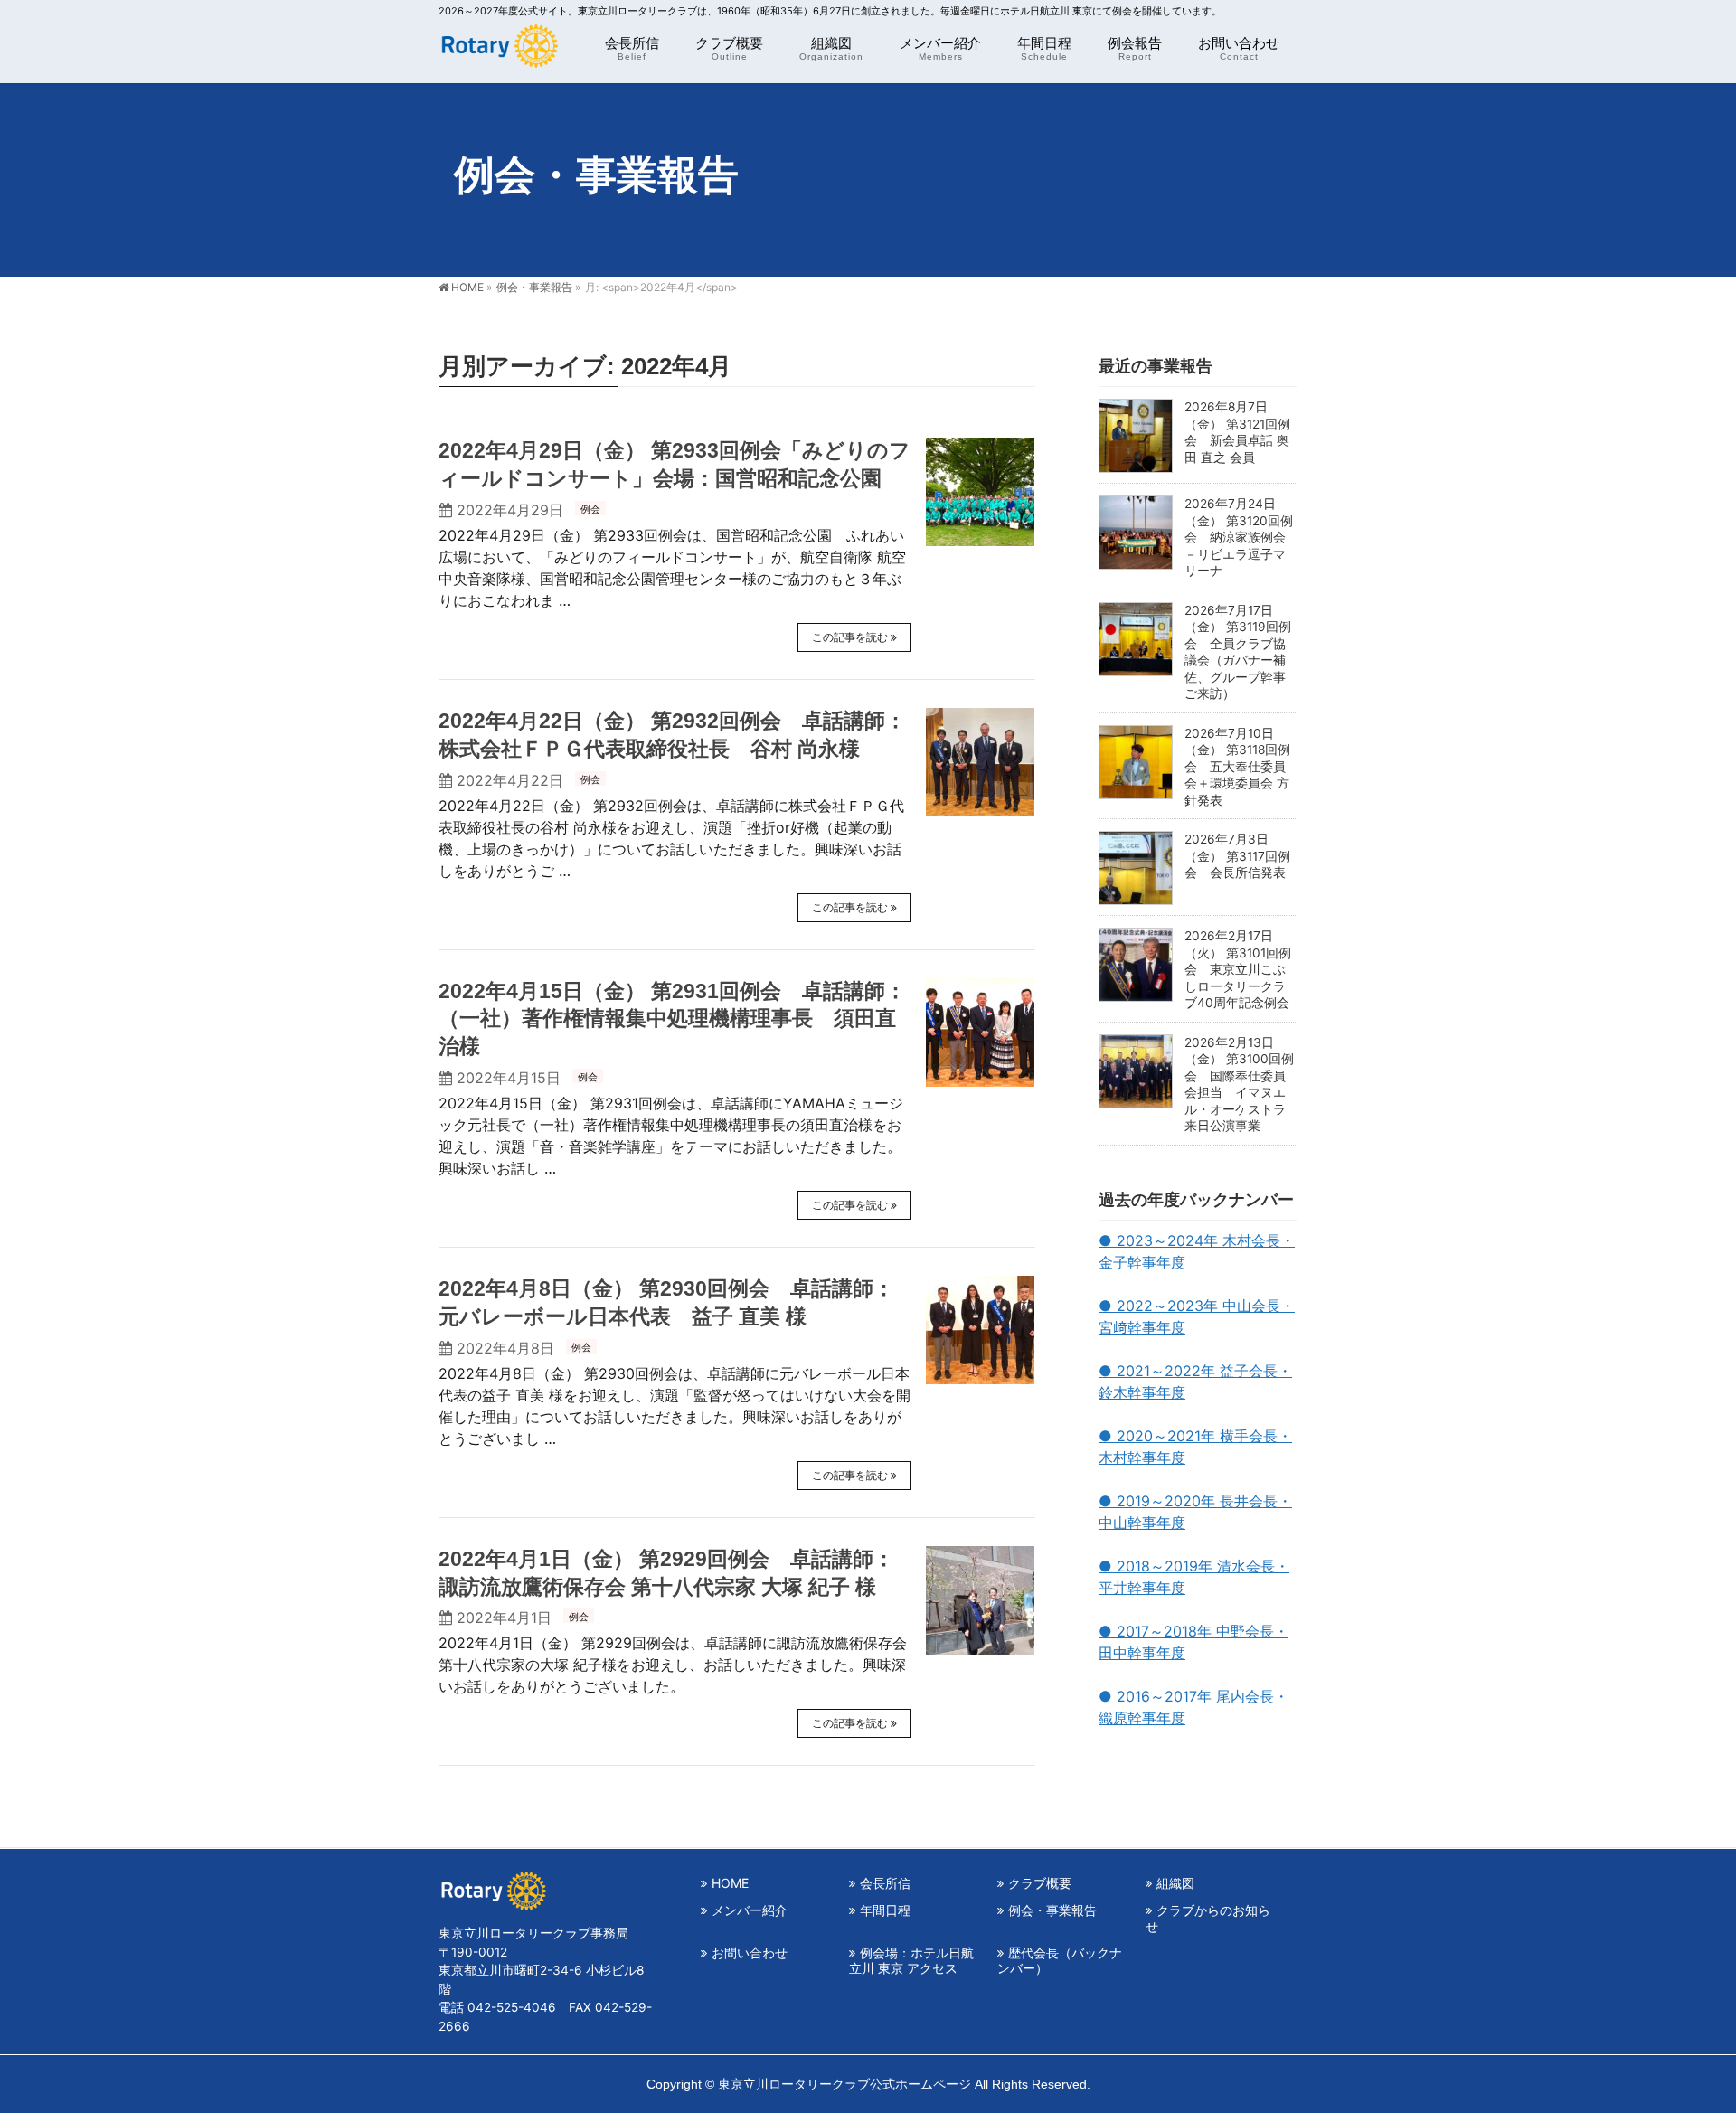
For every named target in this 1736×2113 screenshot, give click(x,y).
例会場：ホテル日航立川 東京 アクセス (911, 1960)
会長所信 (885, 1883)
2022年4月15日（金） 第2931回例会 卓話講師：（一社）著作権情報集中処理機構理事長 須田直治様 (672, 1019)
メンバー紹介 (750, 1910)
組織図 (1175, 1883)
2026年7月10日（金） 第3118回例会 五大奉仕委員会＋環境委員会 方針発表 (1237, 767)
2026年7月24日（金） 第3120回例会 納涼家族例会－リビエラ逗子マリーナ (1239, 537)
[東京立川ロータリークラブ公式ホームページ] (498, 50)
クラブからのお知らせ (1208, 1918)
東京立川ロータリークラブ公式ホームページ (844, 2084)
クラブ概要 (1040, 1883)
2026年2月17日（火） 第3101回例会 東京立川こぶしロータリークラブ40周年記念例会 (1238, 969)
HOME (730, 1883)
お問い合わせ (750, 1953)
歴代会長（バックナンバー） (1060, 1960)
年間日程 (885, 1910)
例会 (590, 509)
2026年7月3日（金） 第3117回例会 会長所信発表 (1237, 856)
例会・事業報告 (1052, 1910)
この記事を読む (850, 637)
